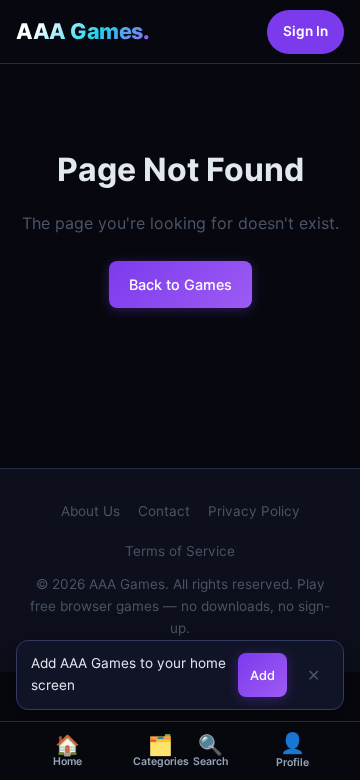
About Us (90, 511)
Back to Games (180, 284)
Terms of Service (180, 551)
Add (262, 675)
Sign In (305, 31)
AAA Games (82, 31)
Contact (164, 511)
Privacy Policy (254, 511)
